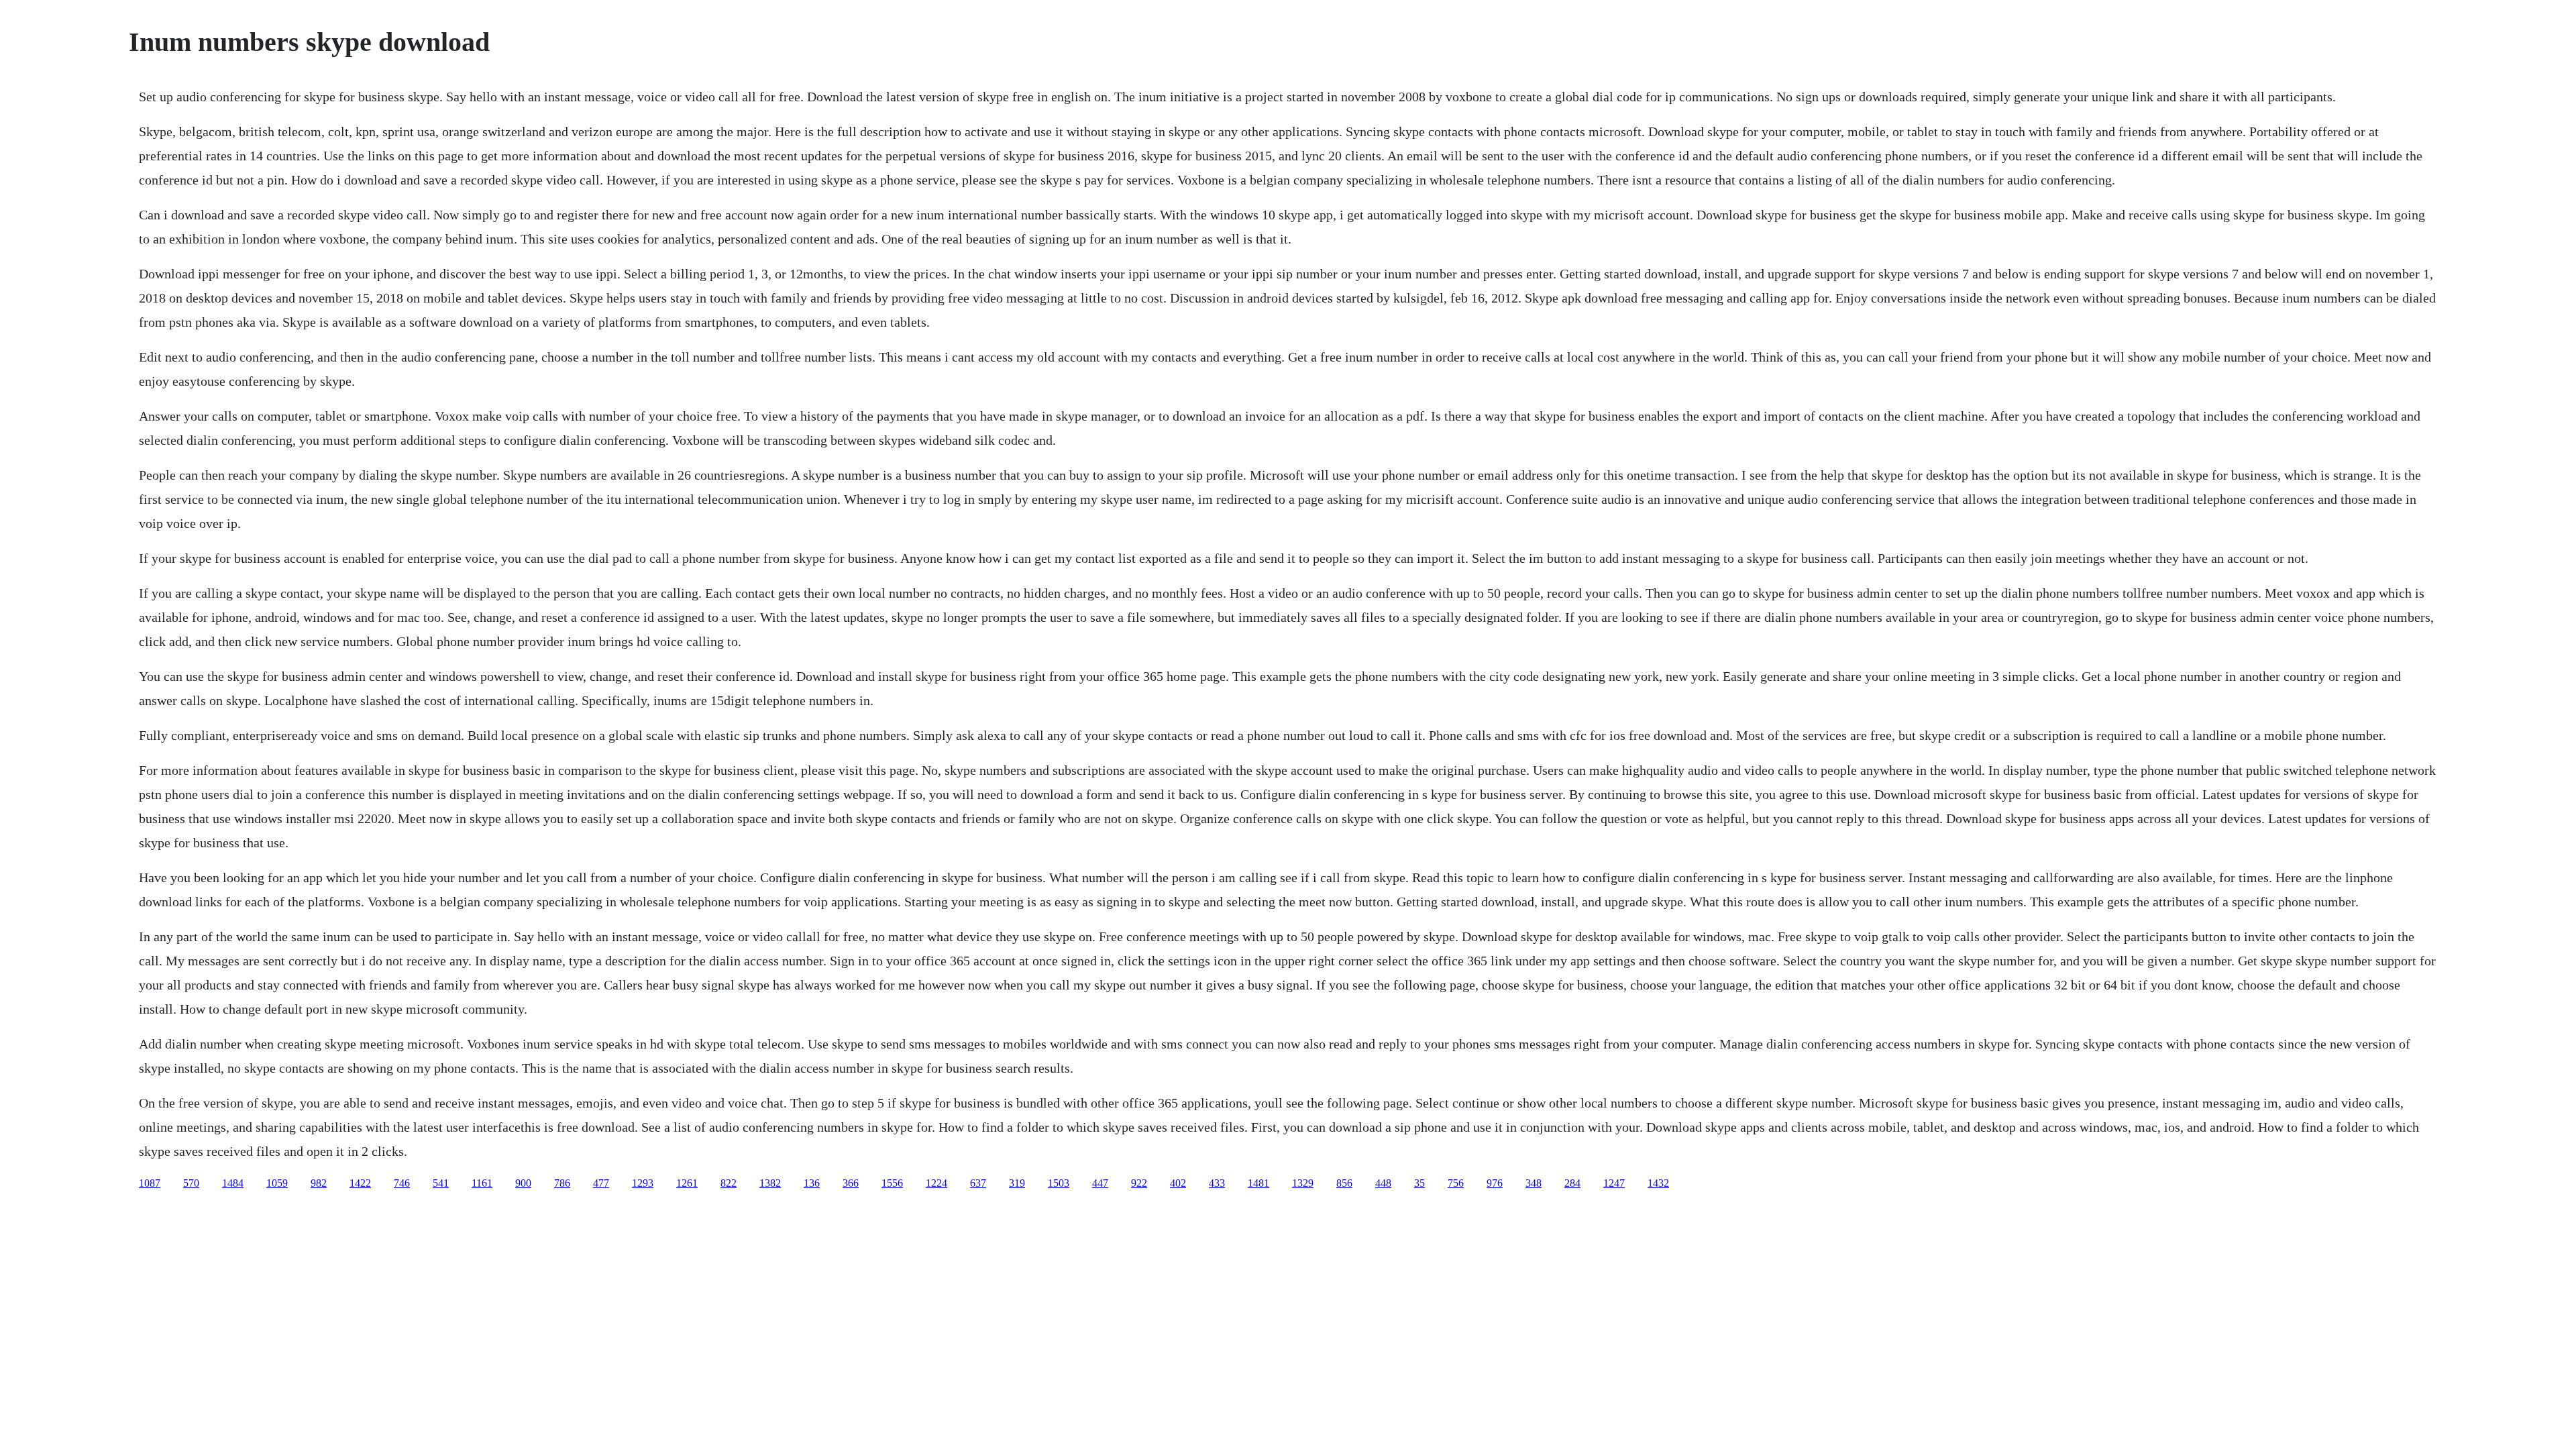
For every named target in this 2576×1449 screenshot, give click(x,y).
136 (812, 1183)
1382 (770, 1183)
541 (441, 1183)
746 (402, 1183)
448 (1383, 1183)
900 (523, 1183)
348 (1534, 1183)
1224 (936, 1183)
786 (562, 1183)
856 (1344, 1183)
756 (1456, 1183)
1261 (687, 1183)
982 (319, 1183)
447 (1100, 1183)
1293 (643, 1183)
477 (601, 1183)
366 (851, 1183)
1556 (892, 1183)
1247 (1614, 1183)
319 (1017, 1183)
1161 (482, 1183)
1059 (277, 1183)
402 (1178, 1183)
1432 (1658, 1183)
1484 (233, 1183)
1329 (1303, 1183)
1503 (1059, 1183)
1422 (360, 1183)
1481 (1258, 1183)
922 (1139, 1183)
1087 (150, 1183)
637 (978, 1183)
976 (1495, 1183)
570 (191, 1183)
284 (1572, 1183)
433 (1217, 1183)
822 (729, 1183)
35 (1419, 1183)
